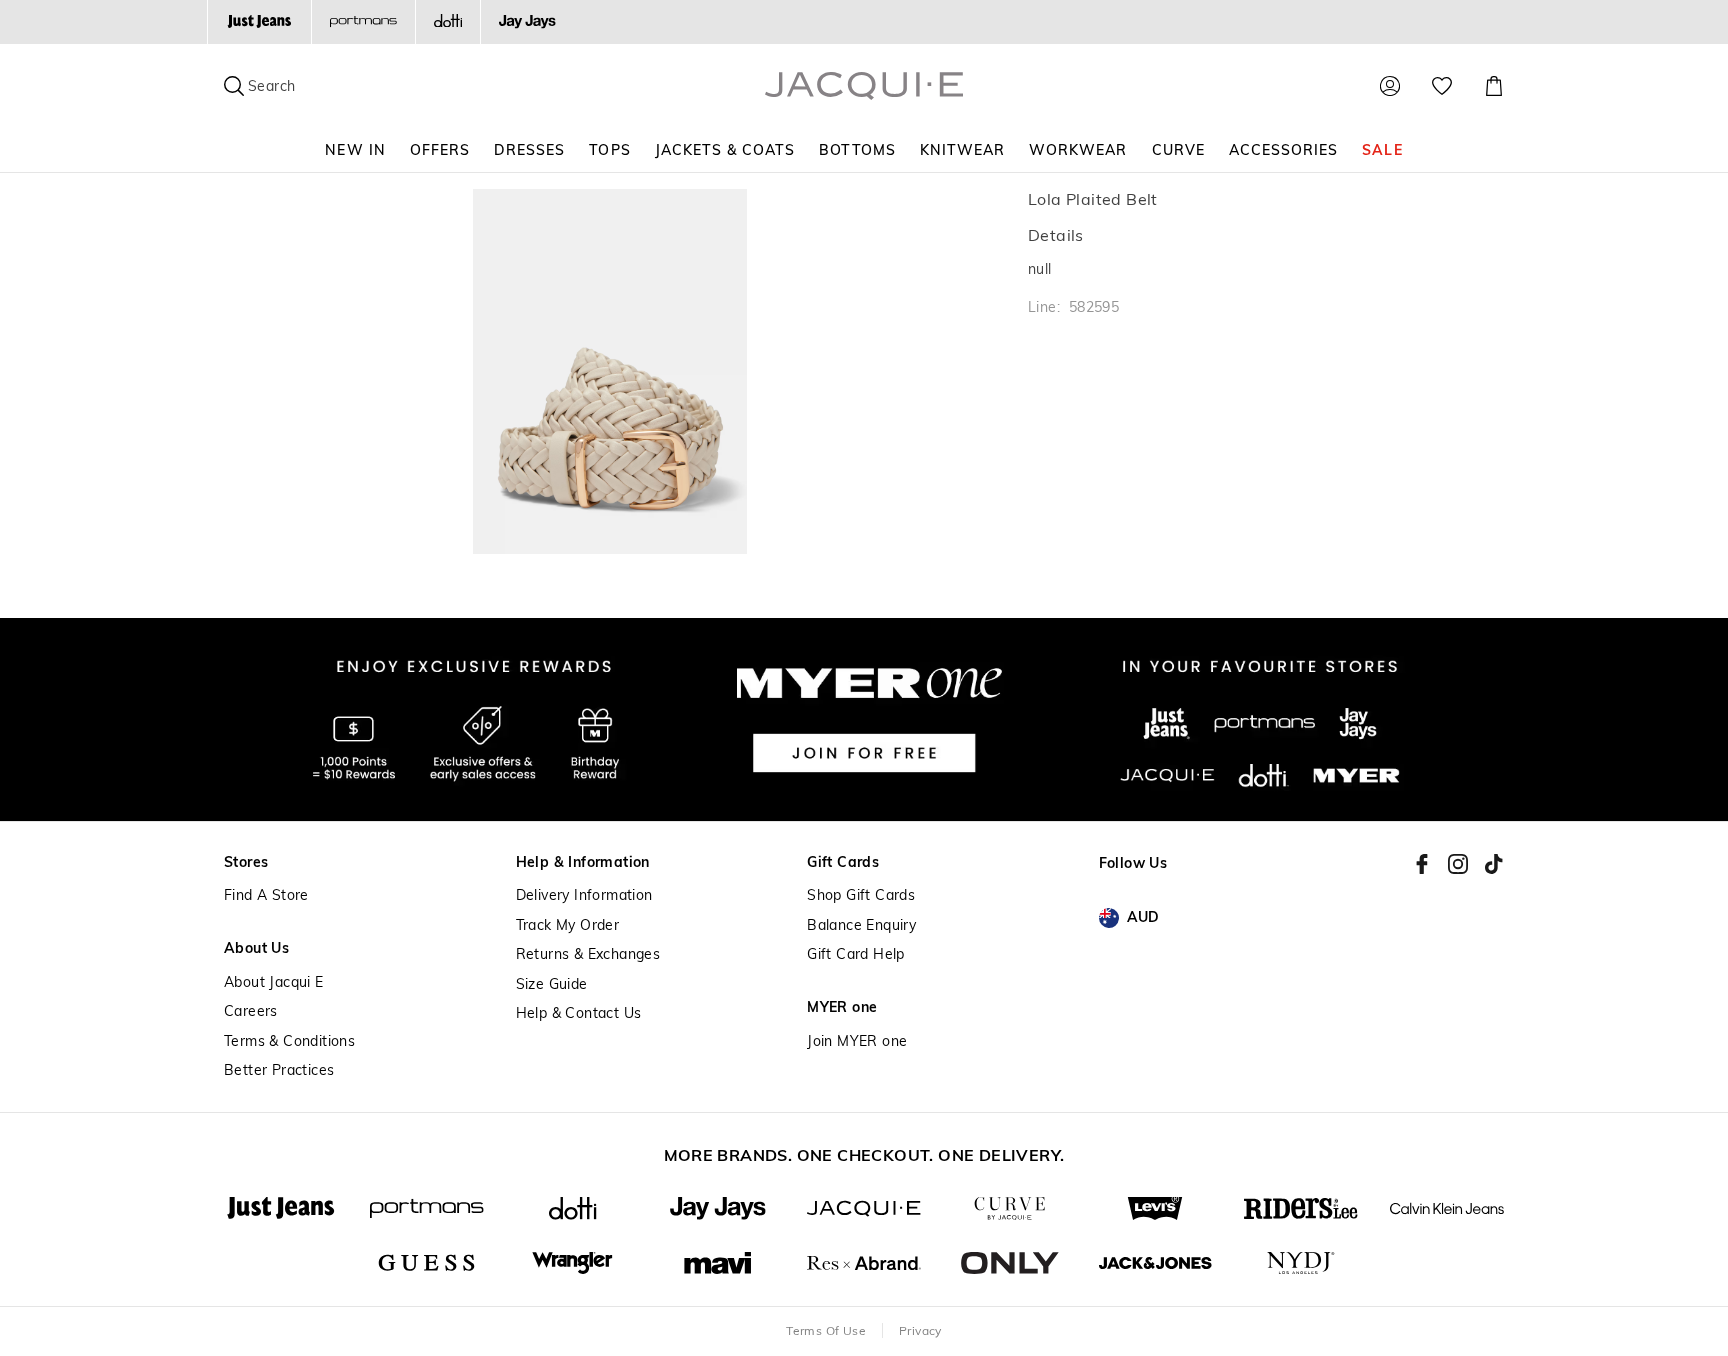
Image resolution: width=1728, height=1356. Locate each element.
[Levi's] (1156, 1208)
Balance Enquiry (861, 925)
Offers (440, 150)
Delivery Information (584, 895)
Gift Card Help (856, 954)
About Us (256, 948)
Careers (251, 1011)
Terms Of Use (826, 1330)
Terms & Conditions (289, 1041)
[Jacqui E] (864, 1208)
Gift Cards (843, 862)
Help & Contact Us (579, 1013)
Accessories (1284, 150)
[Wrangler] (573, 1263)
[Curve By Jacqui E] (1010, 1208)
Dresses (529, 150)
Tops (609, 150)
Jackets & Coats (725, 150)
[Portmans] (363, 22)
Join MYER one (857, 1041)
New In (355, 150)
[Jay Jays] (527, 22)
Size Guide (552, 984)
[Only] (1010, 1263)
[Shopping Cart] (1494, 86)
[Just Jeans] (259, 22)
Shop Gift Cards (861, 895)
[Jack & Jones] (1156, 1263)
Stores (246, 862)
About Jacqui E (274, 982)
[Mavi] (718, 1263)
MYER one (842, 1007)
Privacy (920, 1330)
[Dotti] (573, 1208)
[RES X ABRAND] (864, 1263)
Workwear (1078, 150)
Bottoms (857, 150)
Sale (1382, 150)
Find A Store (266, 895)
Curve (1178, 150)
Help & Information (583, 862)
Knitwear (962, 150)
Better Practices (279, 1070)
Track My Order (568, 925)
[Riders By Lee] (1301, 1208)
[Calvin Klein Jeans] (1447, 1208)
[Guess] (427, 1263)
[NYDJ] (1301, 1263)
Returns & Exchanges (588, 954)
